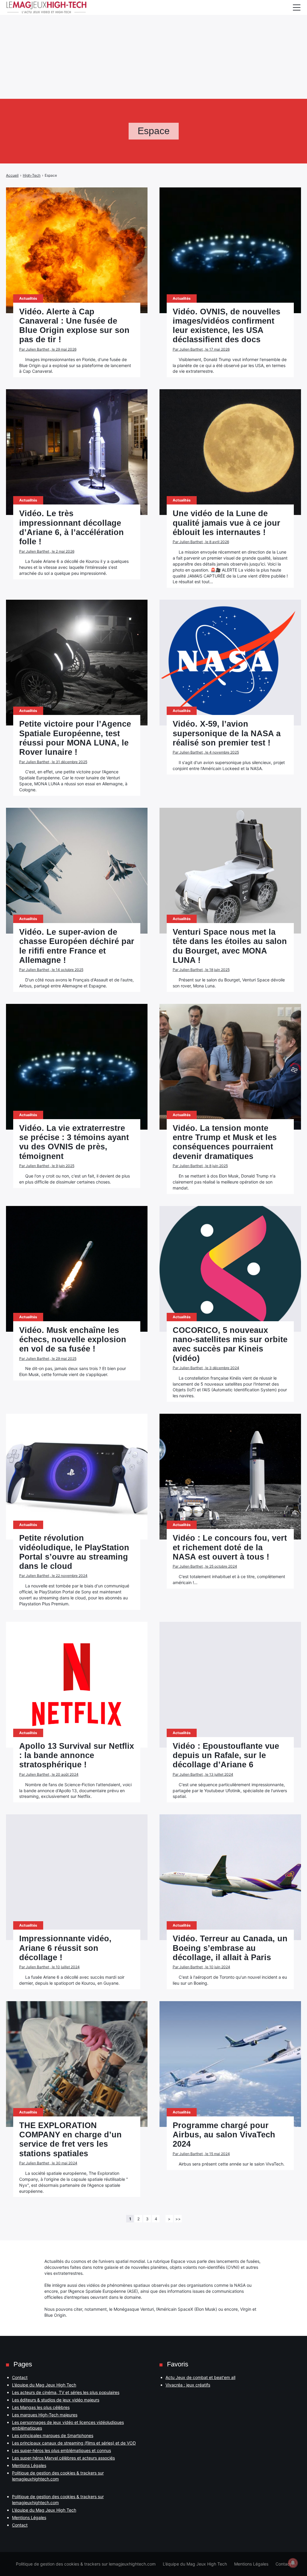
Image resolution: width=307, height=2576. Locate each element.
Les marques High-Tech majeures (45, 2415)
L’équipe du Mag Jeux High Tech (44, 2385)
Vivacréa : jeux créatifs (188, 2385)
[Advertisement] (153, 42)
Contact (20, 2377)
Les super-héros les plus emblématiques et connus (61, 2450)
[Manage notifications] (293, 2563)
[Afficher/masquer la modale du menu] (297, 7)
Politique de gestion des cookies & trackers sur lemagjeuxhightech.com (86, 2564)
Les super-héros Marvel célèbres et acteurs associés (63, 2458)
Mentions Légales (29, 2465)
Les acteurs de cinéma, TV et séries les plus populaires (66, 2392)
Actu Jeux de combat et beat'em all (200, 2377)
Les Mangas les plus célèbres (41, 2407)
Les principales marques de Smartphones (53, 2435)
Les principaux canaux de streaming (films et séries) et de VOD (74, 2443)
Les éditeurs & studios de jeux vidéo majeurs (56, 2400)
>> (178, 2219)
